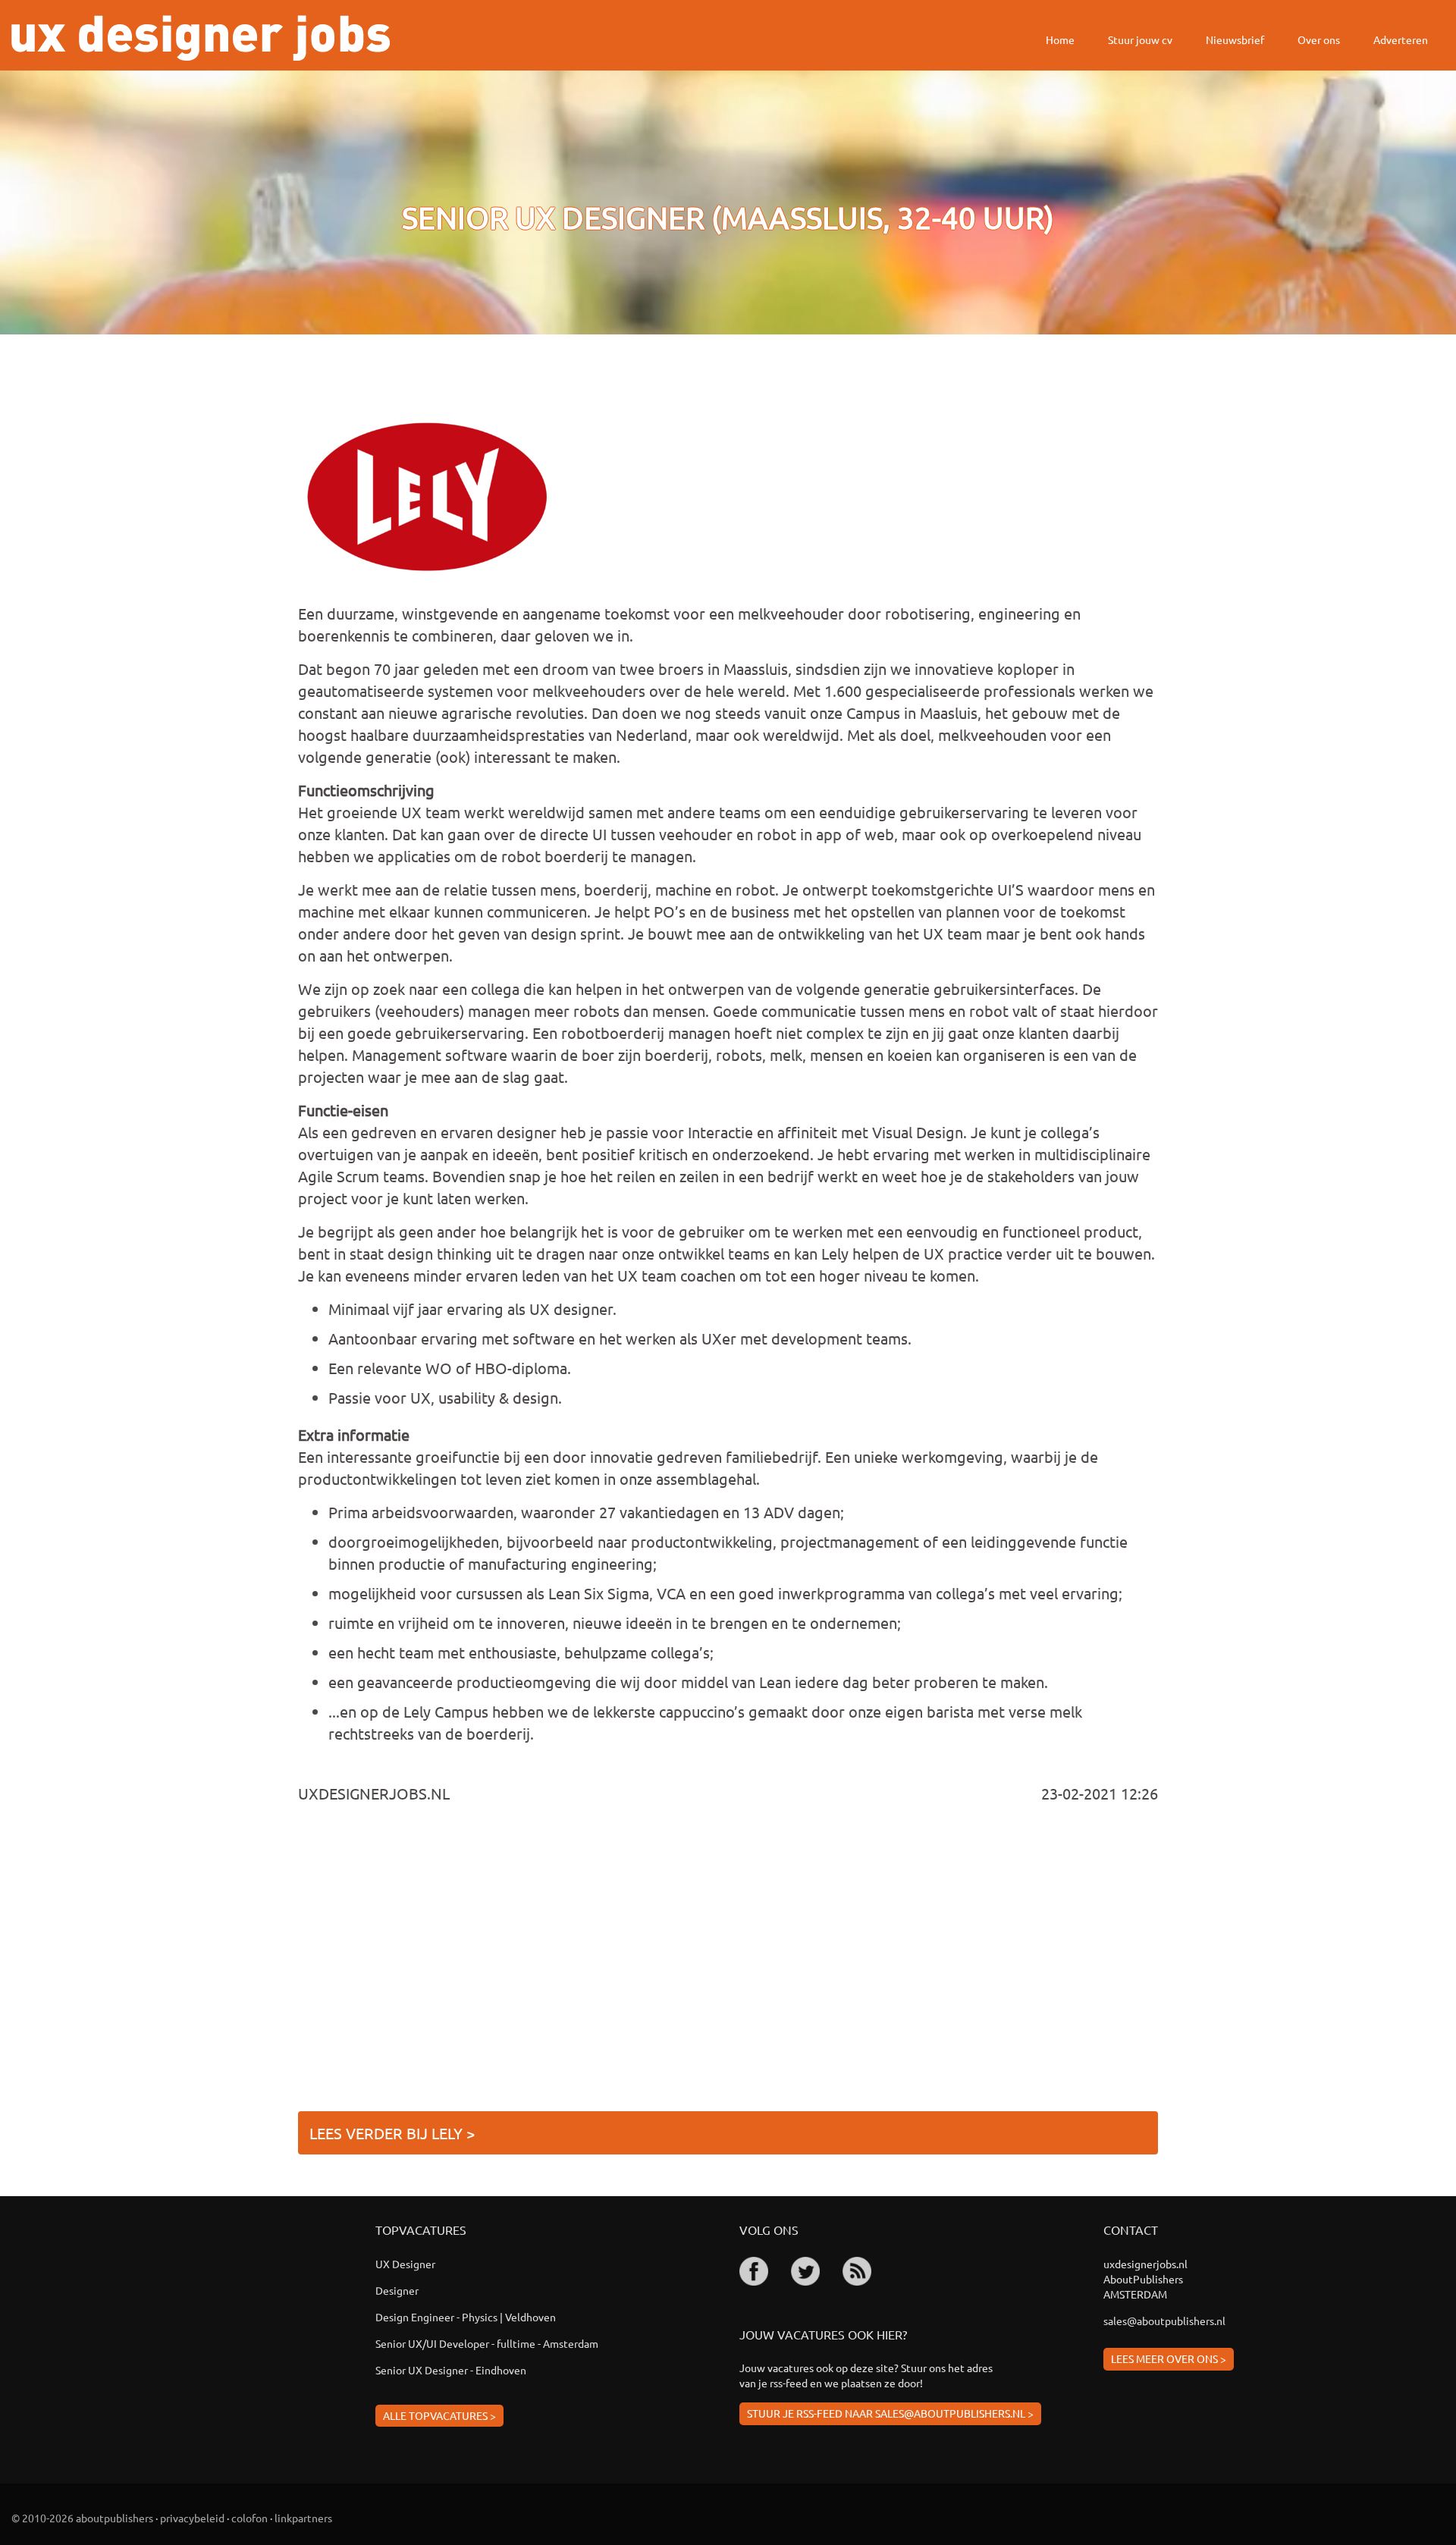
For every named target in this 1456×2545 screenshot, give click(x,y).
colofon (249, 2518)
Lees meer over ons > (1169, 2358)
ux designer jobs (201, 38)
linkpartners (303, 2518)
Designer (397, 2290)
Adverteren (1401, 39)
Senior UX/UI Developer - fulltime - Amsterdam (487, 2343)
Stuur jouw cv (1140, 39)
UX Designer (405, 2264)
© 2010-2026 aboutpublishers (82, 2518)
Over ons (1319, 39)
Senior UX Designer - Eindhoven (451, 2370)
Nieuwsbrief (1235, 39)
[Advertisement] (728, 1963)
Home (1060, 39)
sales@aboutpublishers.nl (1164, 2321)
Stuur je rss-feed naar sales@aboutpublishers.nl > (890, 2413)
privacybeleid (192, 2518)
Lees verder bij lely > (392, 2133)
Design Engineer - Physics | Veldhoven (466, 2317)
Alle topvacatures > (439, 2415)
